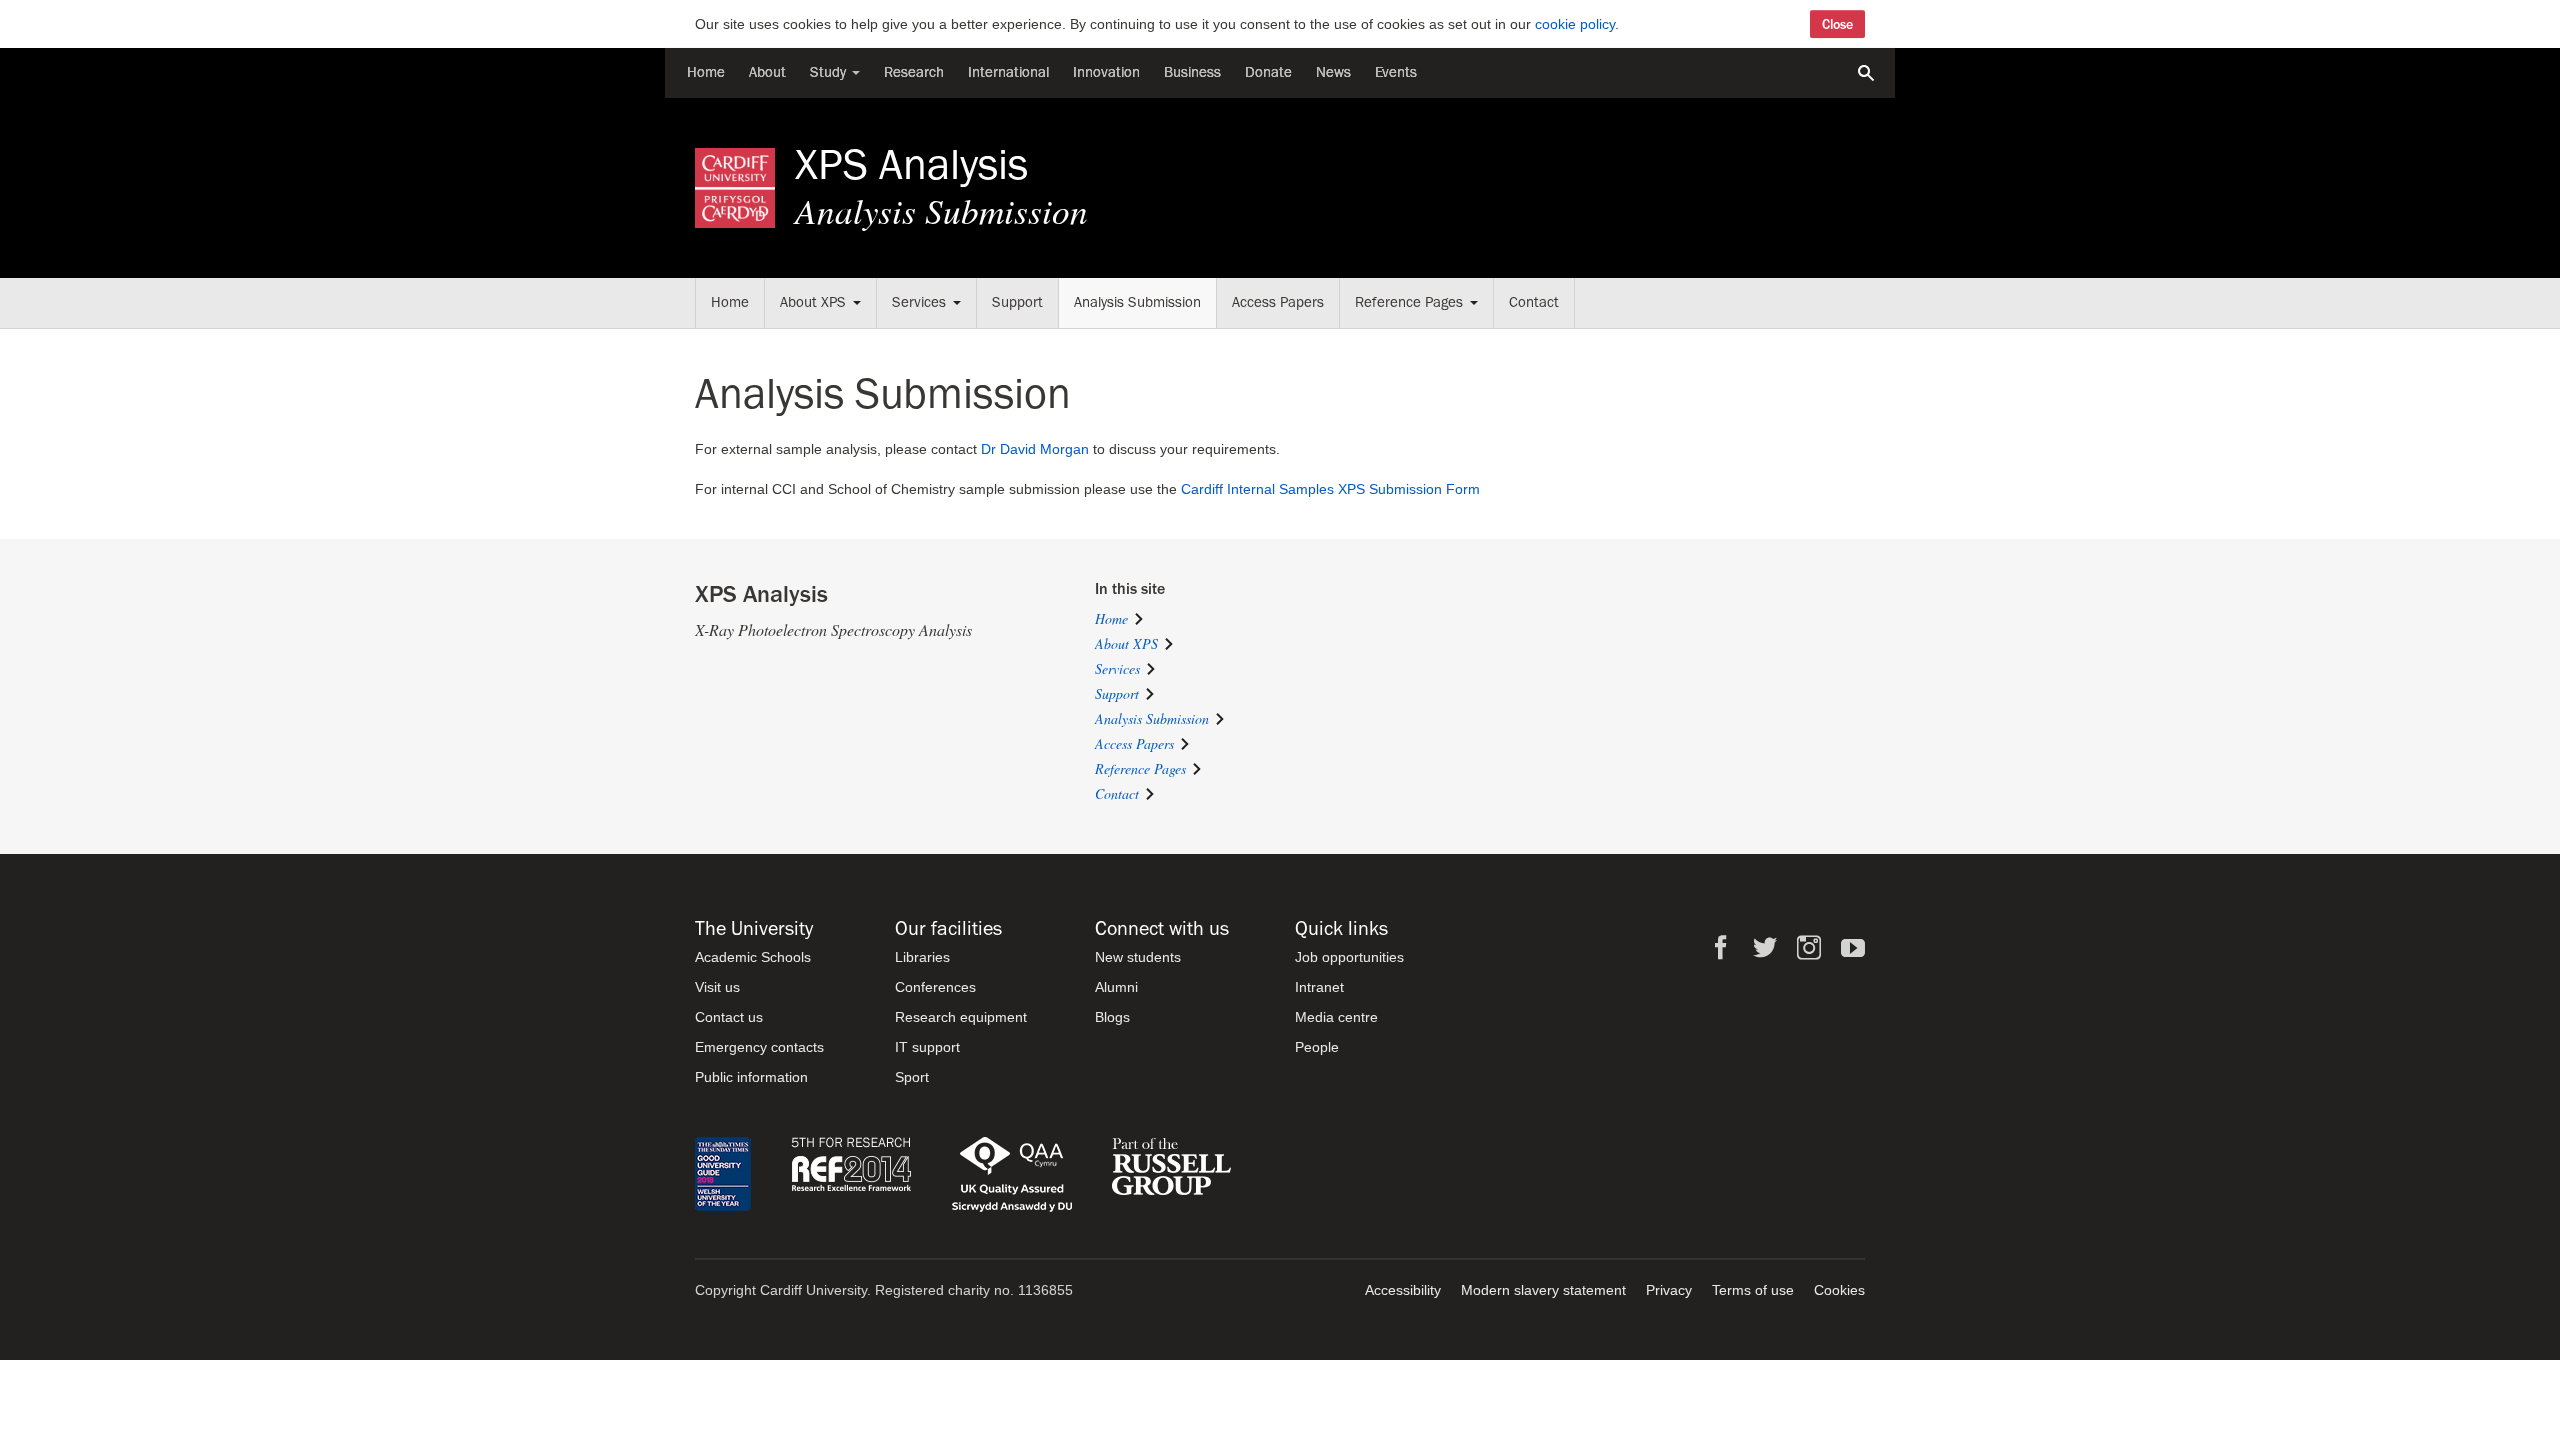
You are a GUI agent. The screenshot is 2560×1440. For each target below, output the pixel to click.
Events (1396, 72)
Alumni (1116, 987)
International (1008, 72)
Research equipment (961, 1017)
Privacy (1669, 1290)
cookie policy (1575, 24)
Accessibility (1403, 1290)
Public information (751, 1077)
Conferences (935, 987)
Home (706, 72)
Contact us (729, 1017)
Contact (1534, 302)
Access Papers (1278, 302)
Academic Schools (753, 957)
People (1317, 1047)
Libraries (922, 957)
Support (1017, 302)
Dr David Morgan (1035, 449)
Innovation (1106, 72)
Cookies (1839, 1290)
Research (914, 72)
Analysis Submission (1137, 302)
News (1333, 72)
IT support (927, 1047)
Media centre (1336, 1017)
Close (1837, 24)
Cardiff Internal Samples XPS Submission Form (1330, 489)
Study (830, 72)
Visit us (717, 987)
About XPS (813, 302)
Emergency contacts (759, 1047)
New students (1138, 957)
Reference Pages (1409, 302)
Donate (1268, 72)
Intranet (1319, 987)
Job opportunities (1349, 957)
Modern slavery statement (1543, 1290)
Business (1192, 72)
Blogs (1112, 1017)
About (767, 72)
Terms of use (1753, 1290)
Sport (912, 1077)
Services (919, 302)
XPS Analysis (911, 165)
